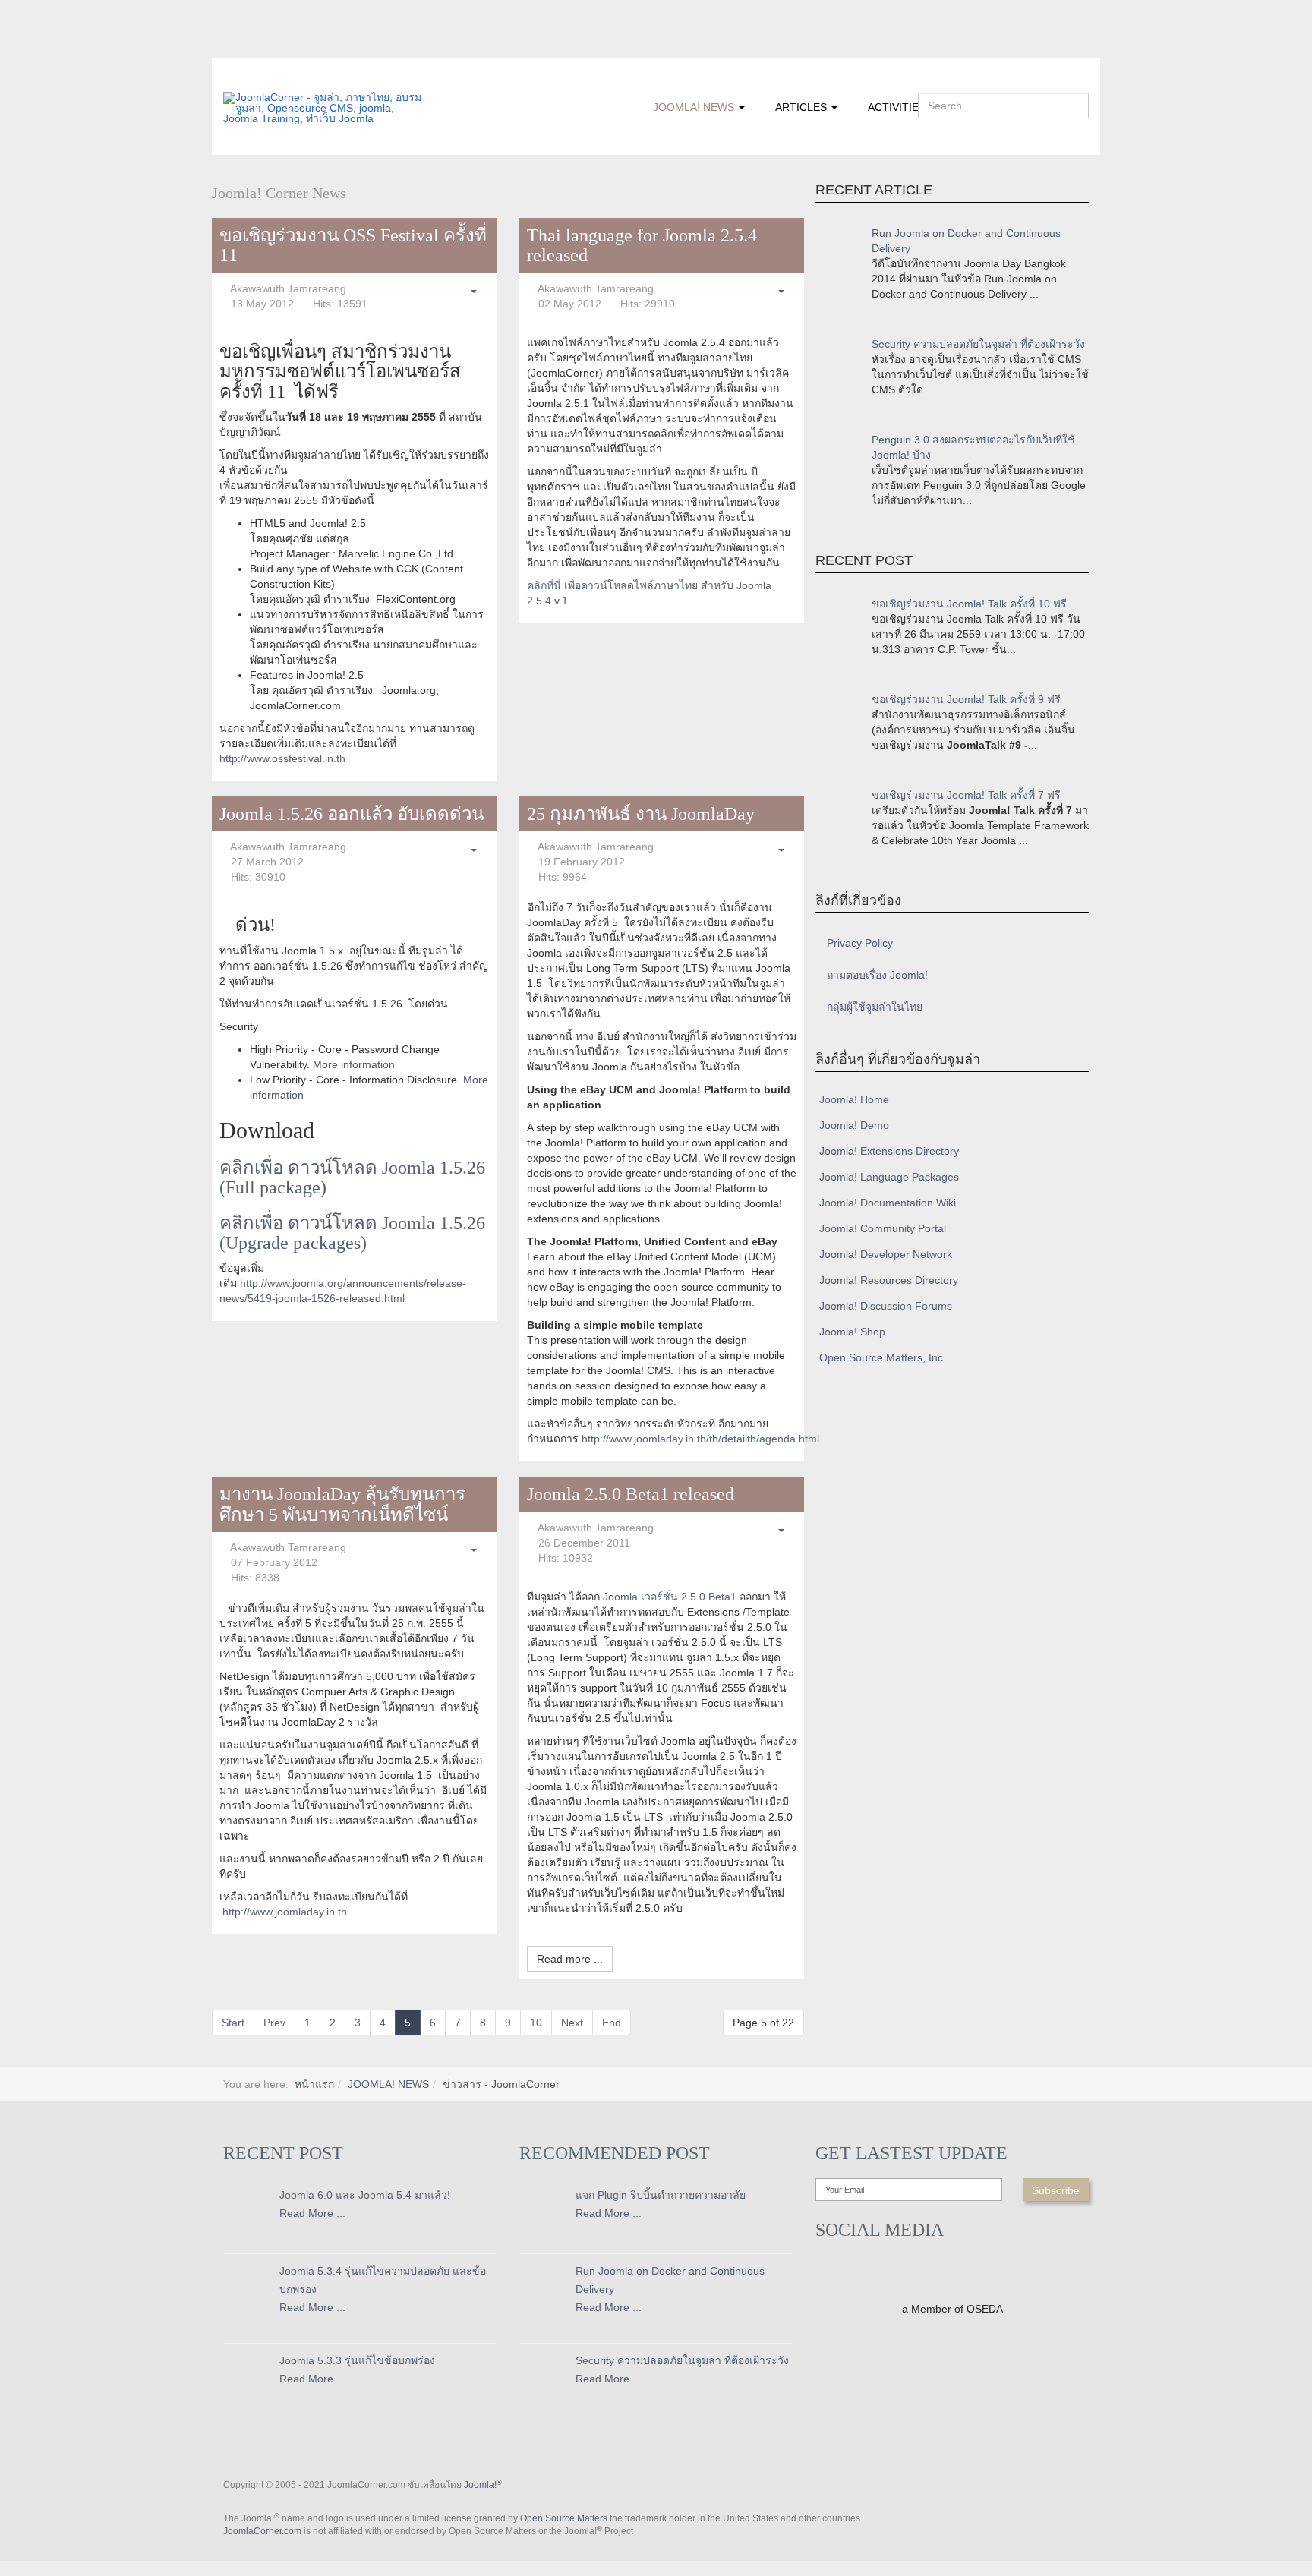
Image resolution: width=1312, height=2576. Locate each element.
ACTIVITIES (897, 107)
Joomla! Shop (852, 1332)
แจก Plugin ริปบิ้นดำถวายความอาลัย (661, 2195)
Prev (274, 2023)
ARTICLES (803, 107)
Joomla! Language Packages (889, 1177)
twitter (265, 48)
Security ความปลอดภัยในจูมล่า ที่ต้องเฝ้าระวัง (978, 344)
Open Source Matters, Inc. (883, 1357)
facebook (235, 48)
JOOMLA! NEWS (695, 107)
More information (354, 1064)
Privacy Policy (860, 943)
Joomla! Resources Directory (889, 1280)
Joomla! (483, 2485)
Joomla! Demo (854, 1125)
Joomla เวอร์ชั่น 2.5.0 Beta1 (670, 1597)
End (612, 2023)
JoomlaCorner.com (262, 2531)
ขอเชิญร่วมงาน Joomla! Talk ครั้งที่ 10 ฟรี (969, 604)
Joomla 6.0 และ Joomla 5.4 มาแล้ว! (365, 2195)
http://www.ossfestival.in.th (282, 758)
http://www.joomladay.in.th (285, 1912)
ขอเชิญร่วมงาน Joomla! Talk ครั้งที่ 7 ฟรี (966, 795)
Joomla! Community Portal (883, 1228)
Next (572, 2023)
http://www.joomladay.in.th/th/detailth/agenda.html (700, 1439)
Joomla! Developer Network (886, 1254)
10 (536, 2023)
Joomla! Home (854, 1099)
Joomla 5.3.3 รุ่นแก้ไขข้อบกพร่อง (357, 2360)
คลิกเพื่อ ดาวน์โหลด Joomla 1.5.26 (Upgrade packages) (352, 1233)
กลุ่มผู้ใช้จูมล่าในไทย (875, 1007)
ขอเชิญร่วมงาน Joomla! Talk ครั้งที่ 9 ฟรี (966, 699)
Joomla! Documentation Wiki (888, 1203)
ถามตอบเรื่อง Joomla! (877, 975)
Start (233, 2023)
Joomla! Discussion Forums (886, 1306)
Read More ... (312, 2213)
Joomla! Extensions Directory (889, 1151)
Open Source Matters (564, 2518)
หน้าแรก (314, 2084)
